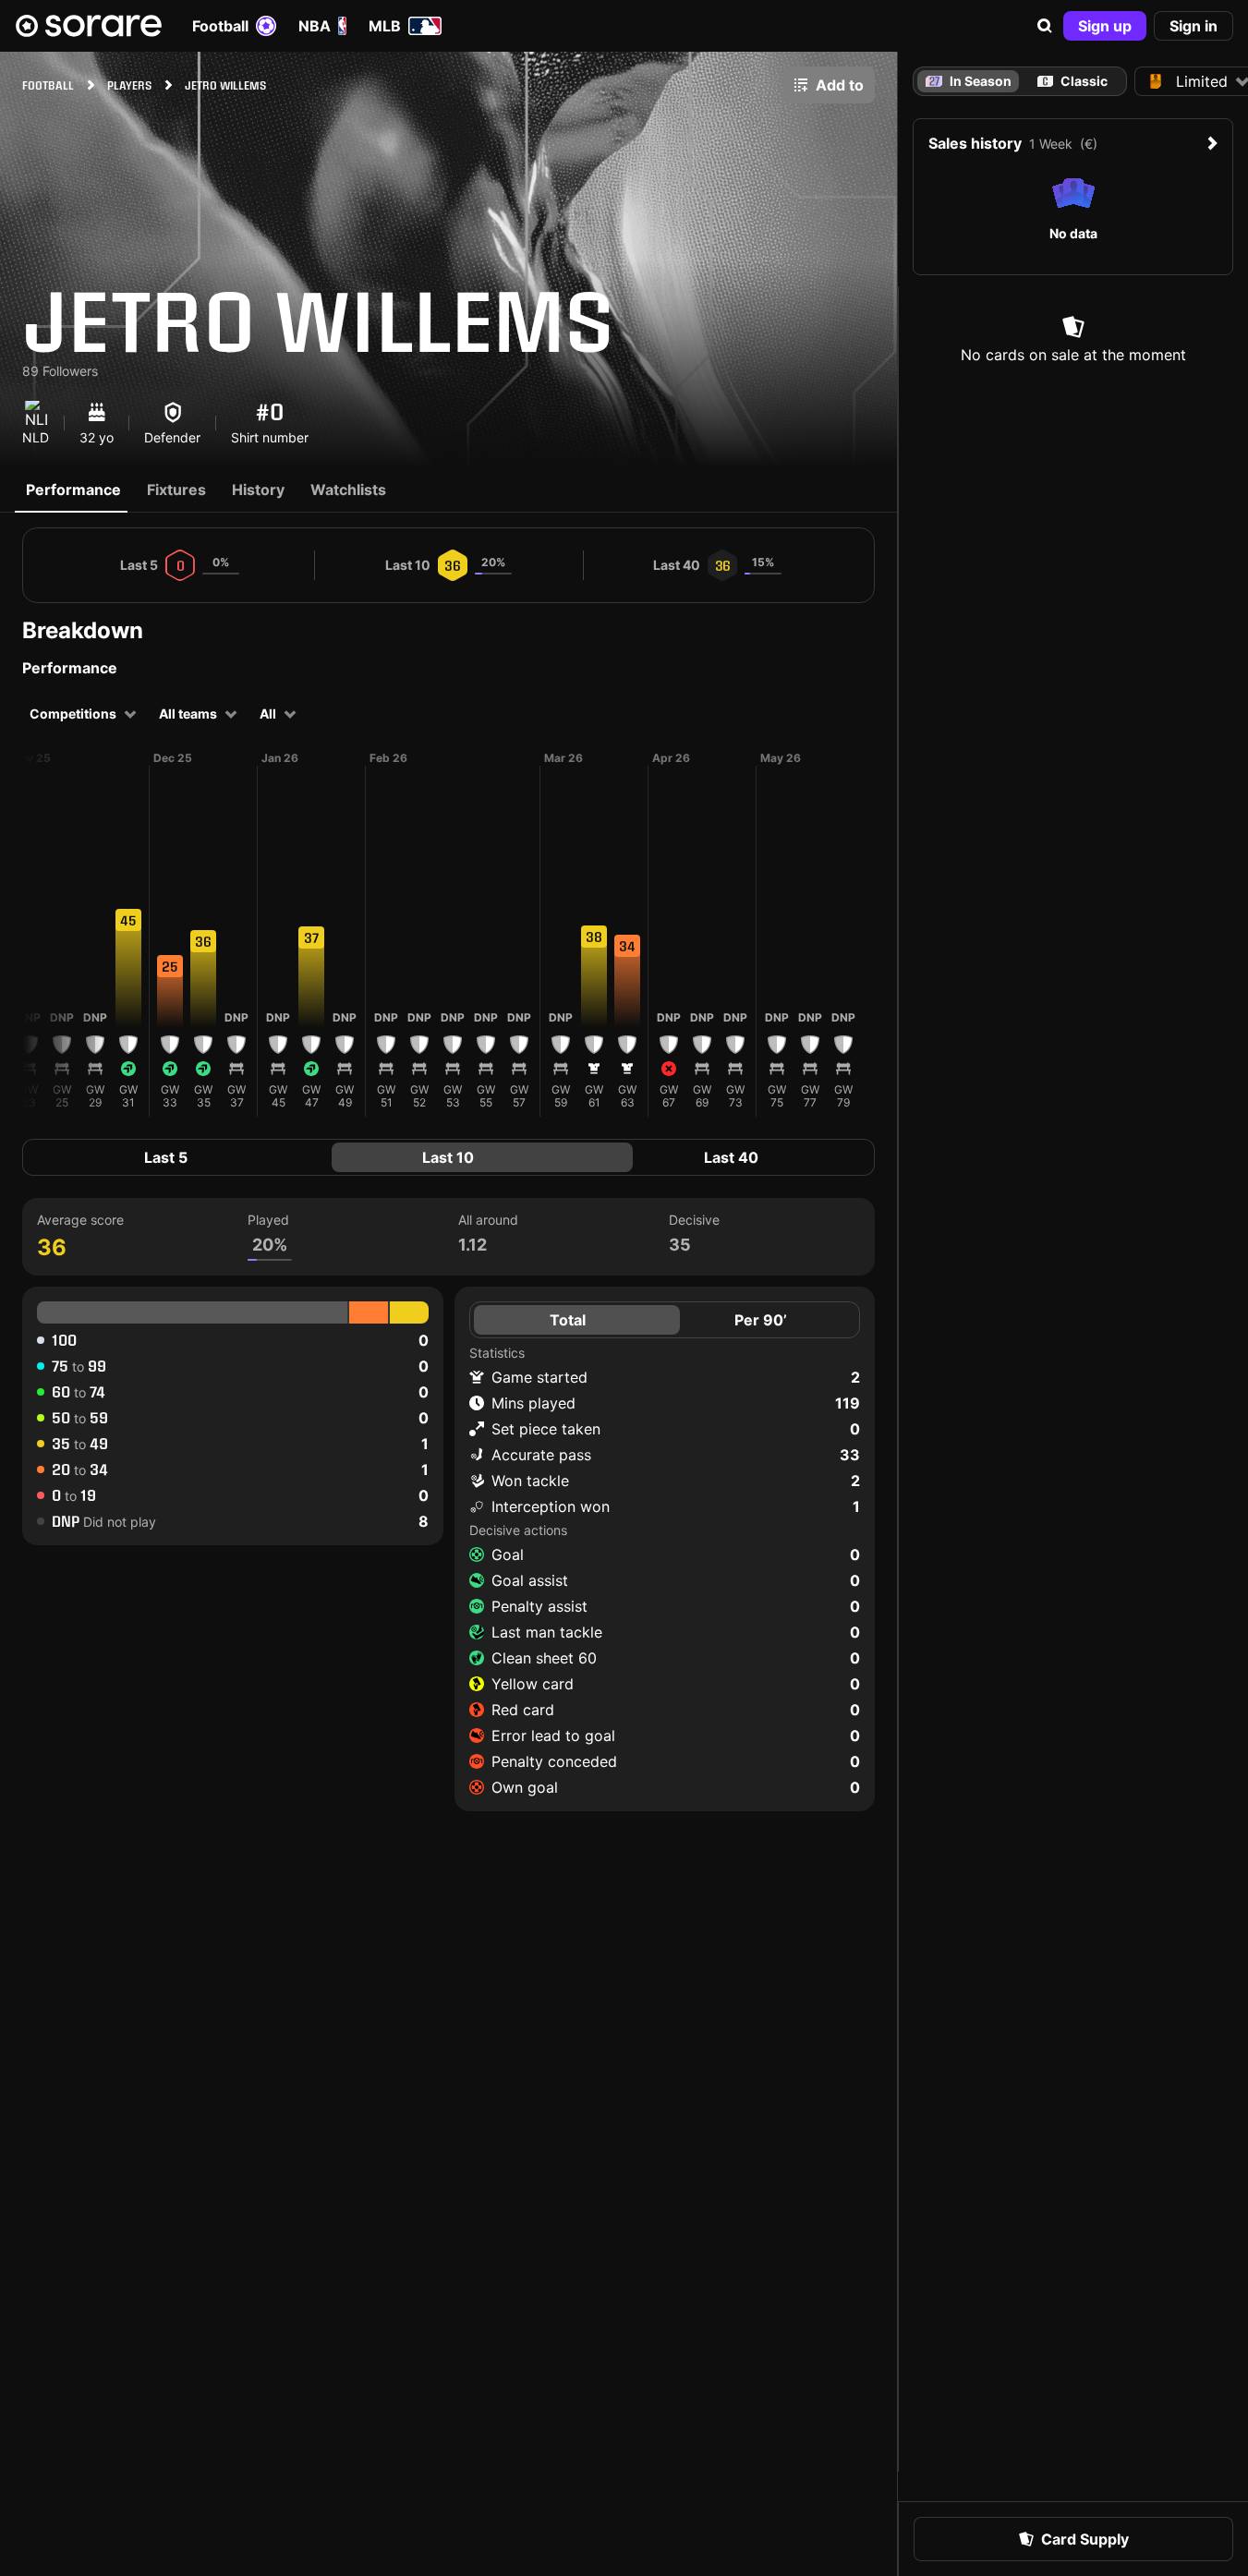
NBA (315, 26)
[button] (1045, 26)
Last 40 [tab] (731, 1157)
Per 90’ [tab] (761, 1320)
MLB (385, 26)
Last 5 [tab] (166, 1157)
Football (220, 26)
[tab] (1073, 81)
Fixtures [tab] (176, 490)
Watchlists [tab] (348, 490)
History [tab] (258, 490)
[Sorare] (89, 26)
